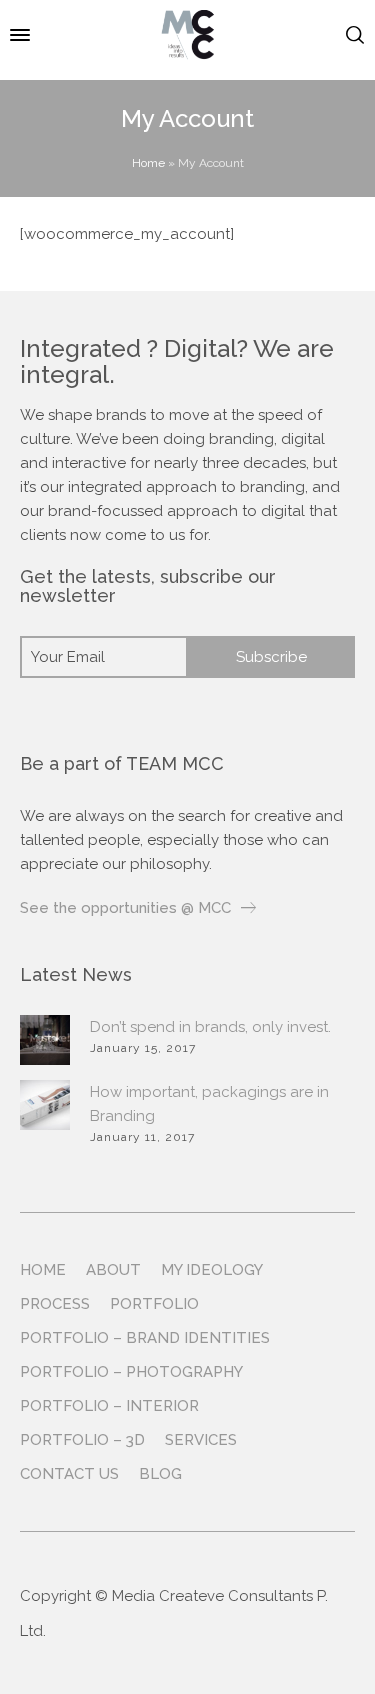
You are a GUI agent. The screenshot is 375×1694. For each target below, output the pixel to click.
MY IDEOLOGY (212, 1270)
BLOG (160, 1474)
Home (148, 163)
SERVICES (201, 1440)
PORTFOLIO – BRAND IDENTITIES (145, 1338)
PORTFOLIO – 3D (82, 1440)
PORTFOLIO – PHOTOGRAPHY (131, 1372)
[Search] (355, 35)
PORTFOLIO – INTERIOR (109, 1406)
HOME (43, 1270)
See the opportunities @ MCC (125, 908)
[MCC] (187, 35)
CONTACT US (69, 1474)
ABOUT (113, 1270)
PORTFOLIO (154, 1304)
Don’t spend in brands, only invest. (210, 1027)
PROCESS (55, 1304)
